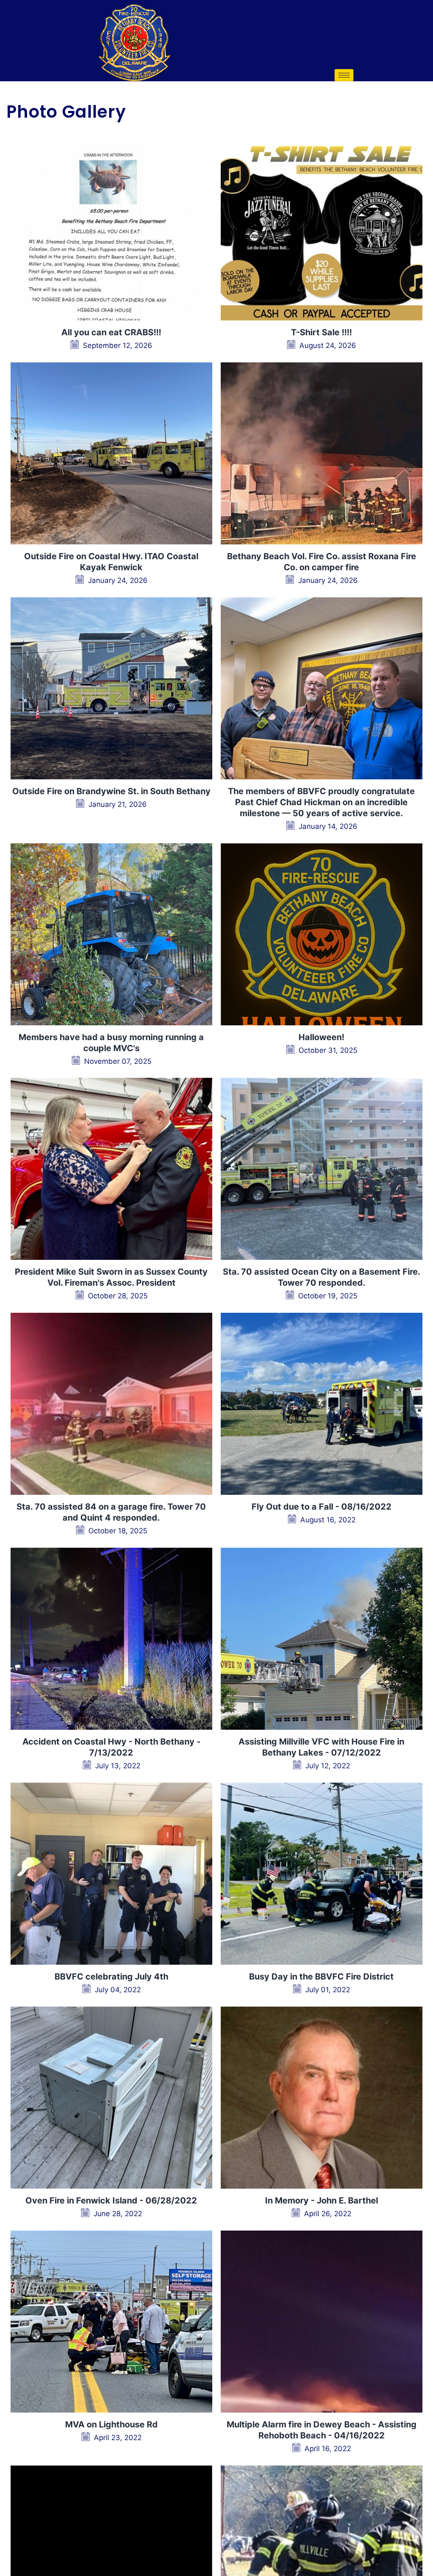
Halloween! (321, 1037)
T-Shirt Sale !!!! (321, 332)
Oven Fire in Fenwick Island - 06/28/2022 (111, 2201)
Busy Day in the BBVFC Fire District (321, 1977)
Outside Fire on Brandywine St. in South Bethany (111, 791)
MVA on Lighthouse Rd (111, 2424)
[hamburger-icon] (344, 75)
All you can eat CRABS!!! (111, 332)
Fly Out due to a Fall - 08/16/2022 (322, 1507)
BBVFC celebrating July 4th (111, 1977)
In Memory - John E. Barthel (322, 2201)
